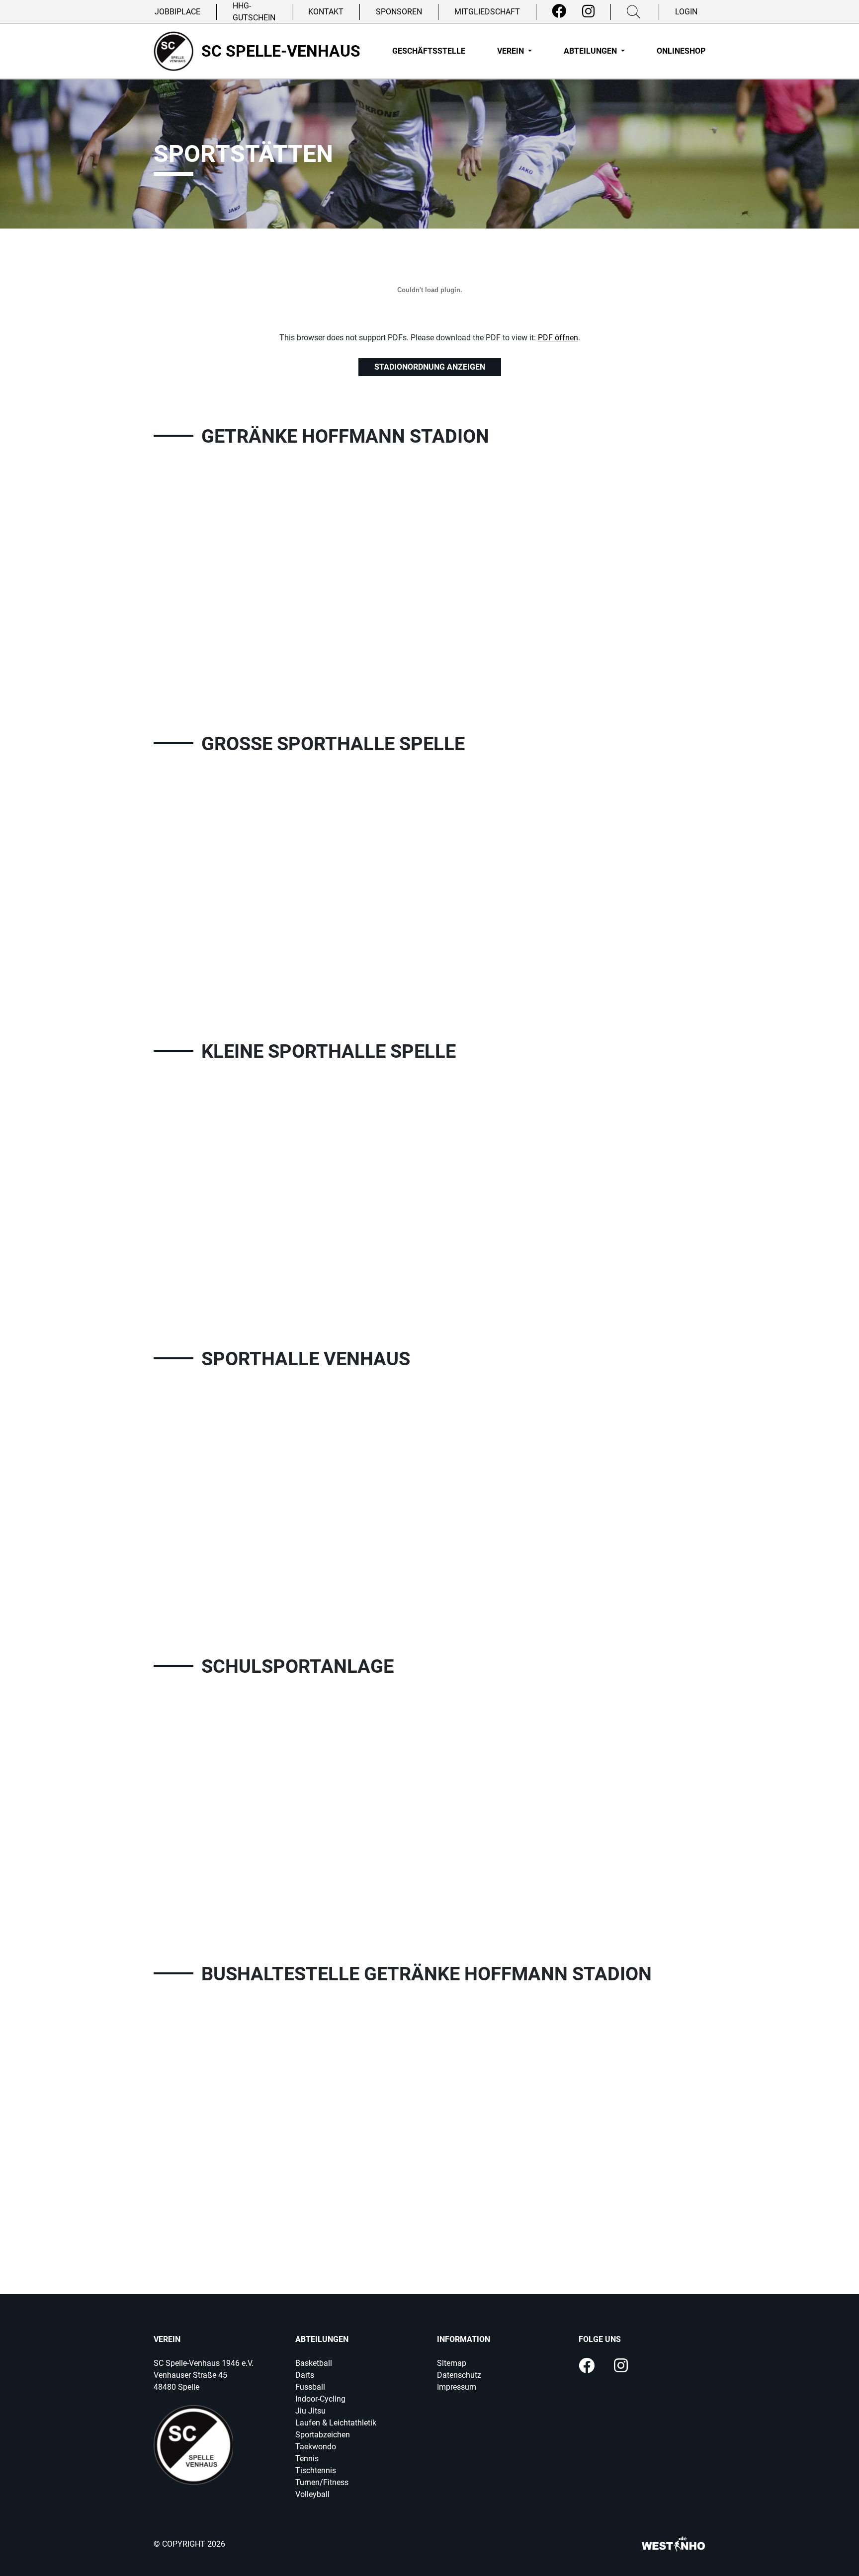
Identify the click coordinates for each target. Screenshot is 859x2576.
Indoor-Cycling (320, 2399)
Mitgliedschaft (487, 12)
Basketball (314, 2363)
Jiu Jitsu (310, 2411)
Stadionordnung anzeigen (430, 367)
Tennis (307, 2459)
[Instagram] (588, 11)
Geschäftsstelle (429, 51)
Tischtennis (316, 2470)
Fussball (310, 2387)
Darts (305, 2375)
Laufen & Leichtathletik (336, 2423)
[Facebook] (559, 11)
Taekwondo (316, 2447)
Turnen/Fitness (322, 2482)
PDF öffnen (558, 338)
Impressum (457, 2387)
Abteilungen (591, 51)
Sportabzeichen (323, 2435)
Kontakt (326, 12)
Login (686, 12)
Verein (512, 51)
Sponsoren (399, 12)
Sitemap (452, 2363)
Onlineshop (681, 51)
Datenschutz (459, 2375)
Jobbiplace (177, 12)
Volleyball (312, 2494)
